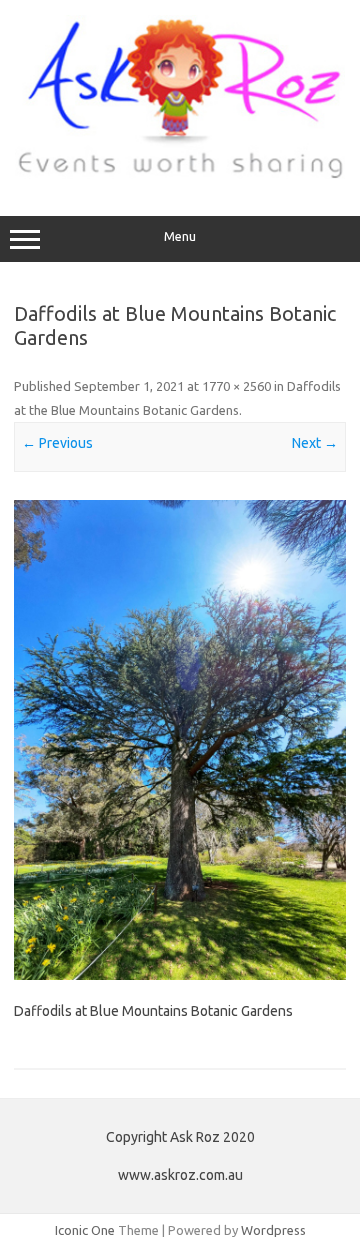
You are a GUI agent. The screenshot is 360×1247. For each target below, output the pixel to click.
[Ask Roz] (180, 174)
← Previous (57, 443)
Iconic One (85, 1230)
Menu (180, 236)
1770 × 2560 (236, 386)
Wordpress (273, 1230)
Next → (315, 443)
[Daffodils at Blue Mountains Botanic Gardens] (180, 740)
